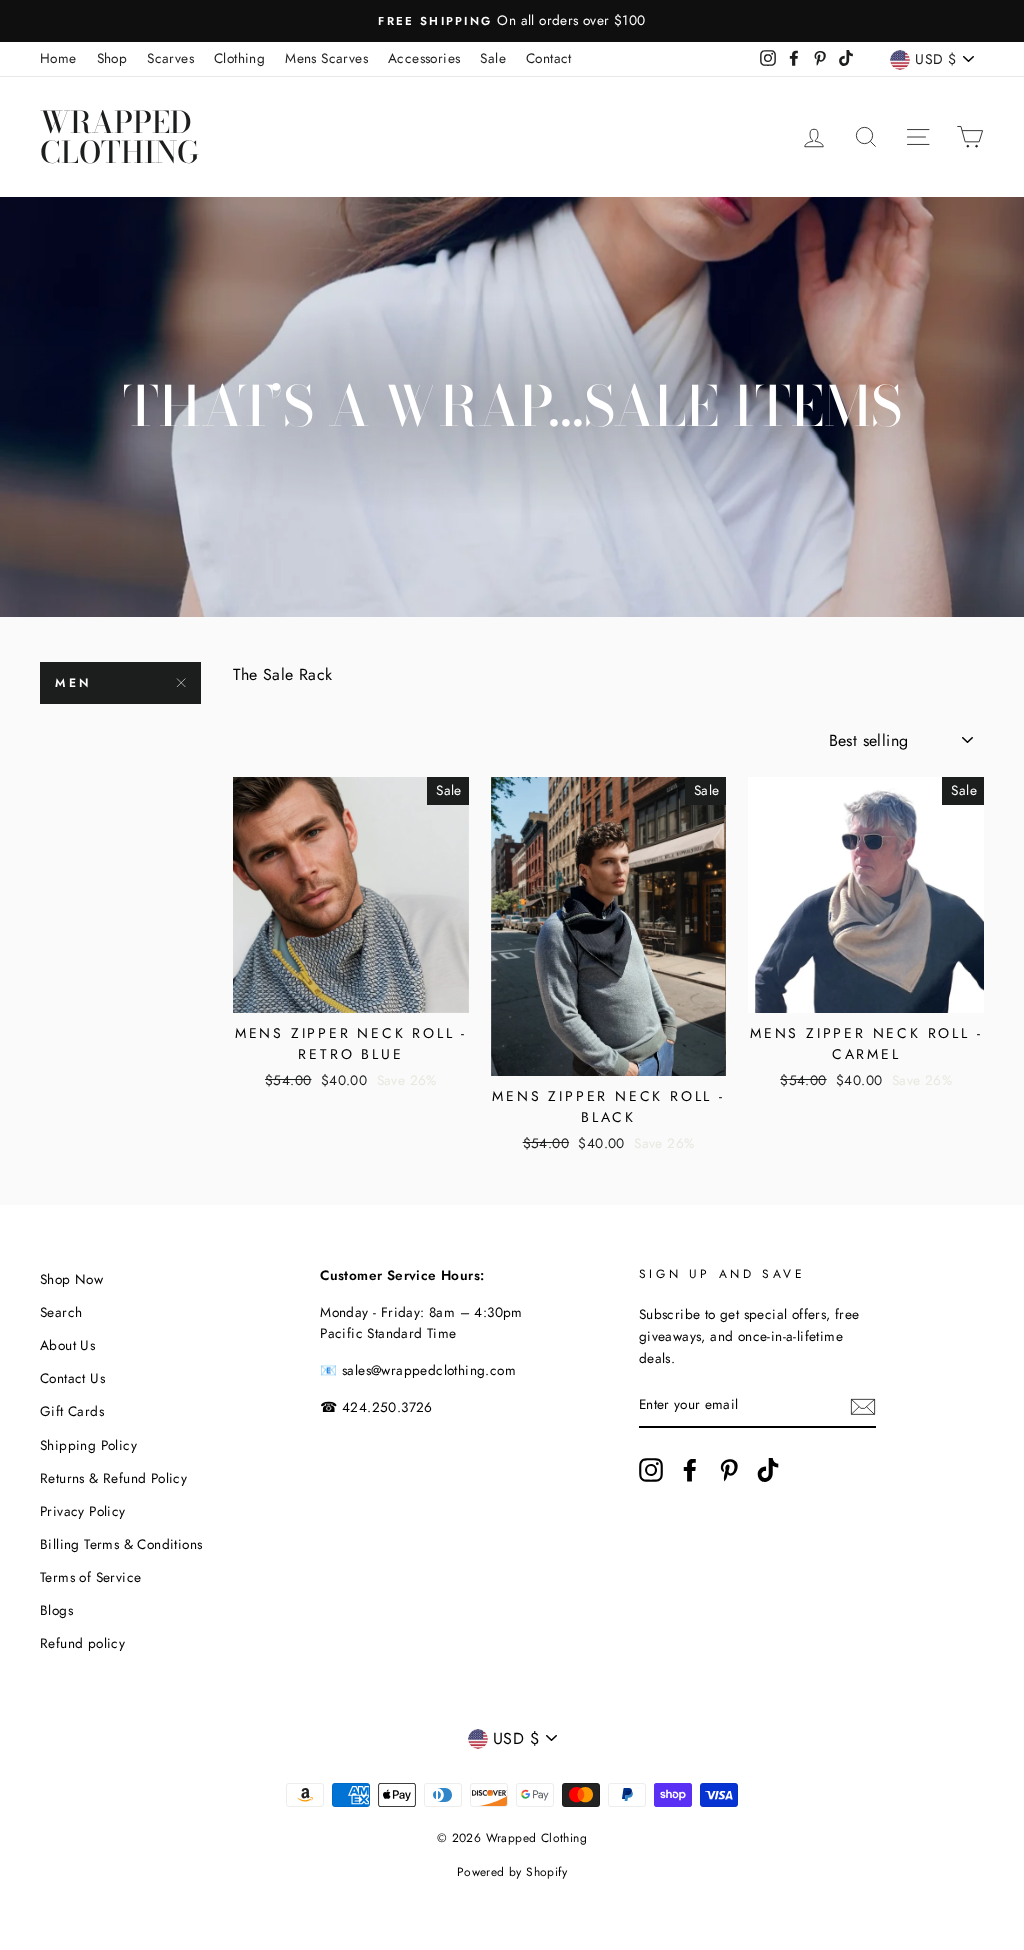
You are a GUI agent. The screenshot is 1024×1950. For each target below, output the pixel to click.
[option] (544, 21)
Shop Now (71, 1279)
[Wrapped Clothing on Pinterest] (729, 1470)
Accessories (424, 58)
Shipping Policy (88, 1445)
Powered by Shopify (512, 1872)
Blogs (56, 1610)
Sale (493, 58)
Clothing (239, 58)
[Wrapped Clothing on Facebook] (690, 1470)
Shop (112, 58)
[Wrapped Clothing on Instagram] (651, 1470)
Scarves (170, 58)
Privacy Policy (83, 1511)
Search (61, 1312)
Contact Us (72, 1378)
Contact (549, 58)
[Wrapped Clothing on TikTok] (768, 1470)
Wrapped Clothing (119, 137)
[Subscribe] (863, 1406)
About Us (67, 1345)
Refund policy (82, 1643)
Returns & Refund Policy (113, 1478)
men (73, 683)
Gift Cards (72, 1411)
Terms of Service (90, 1577)
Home (58, 58)
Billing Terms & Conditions (121, 1544)
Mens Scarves (326, 58)
